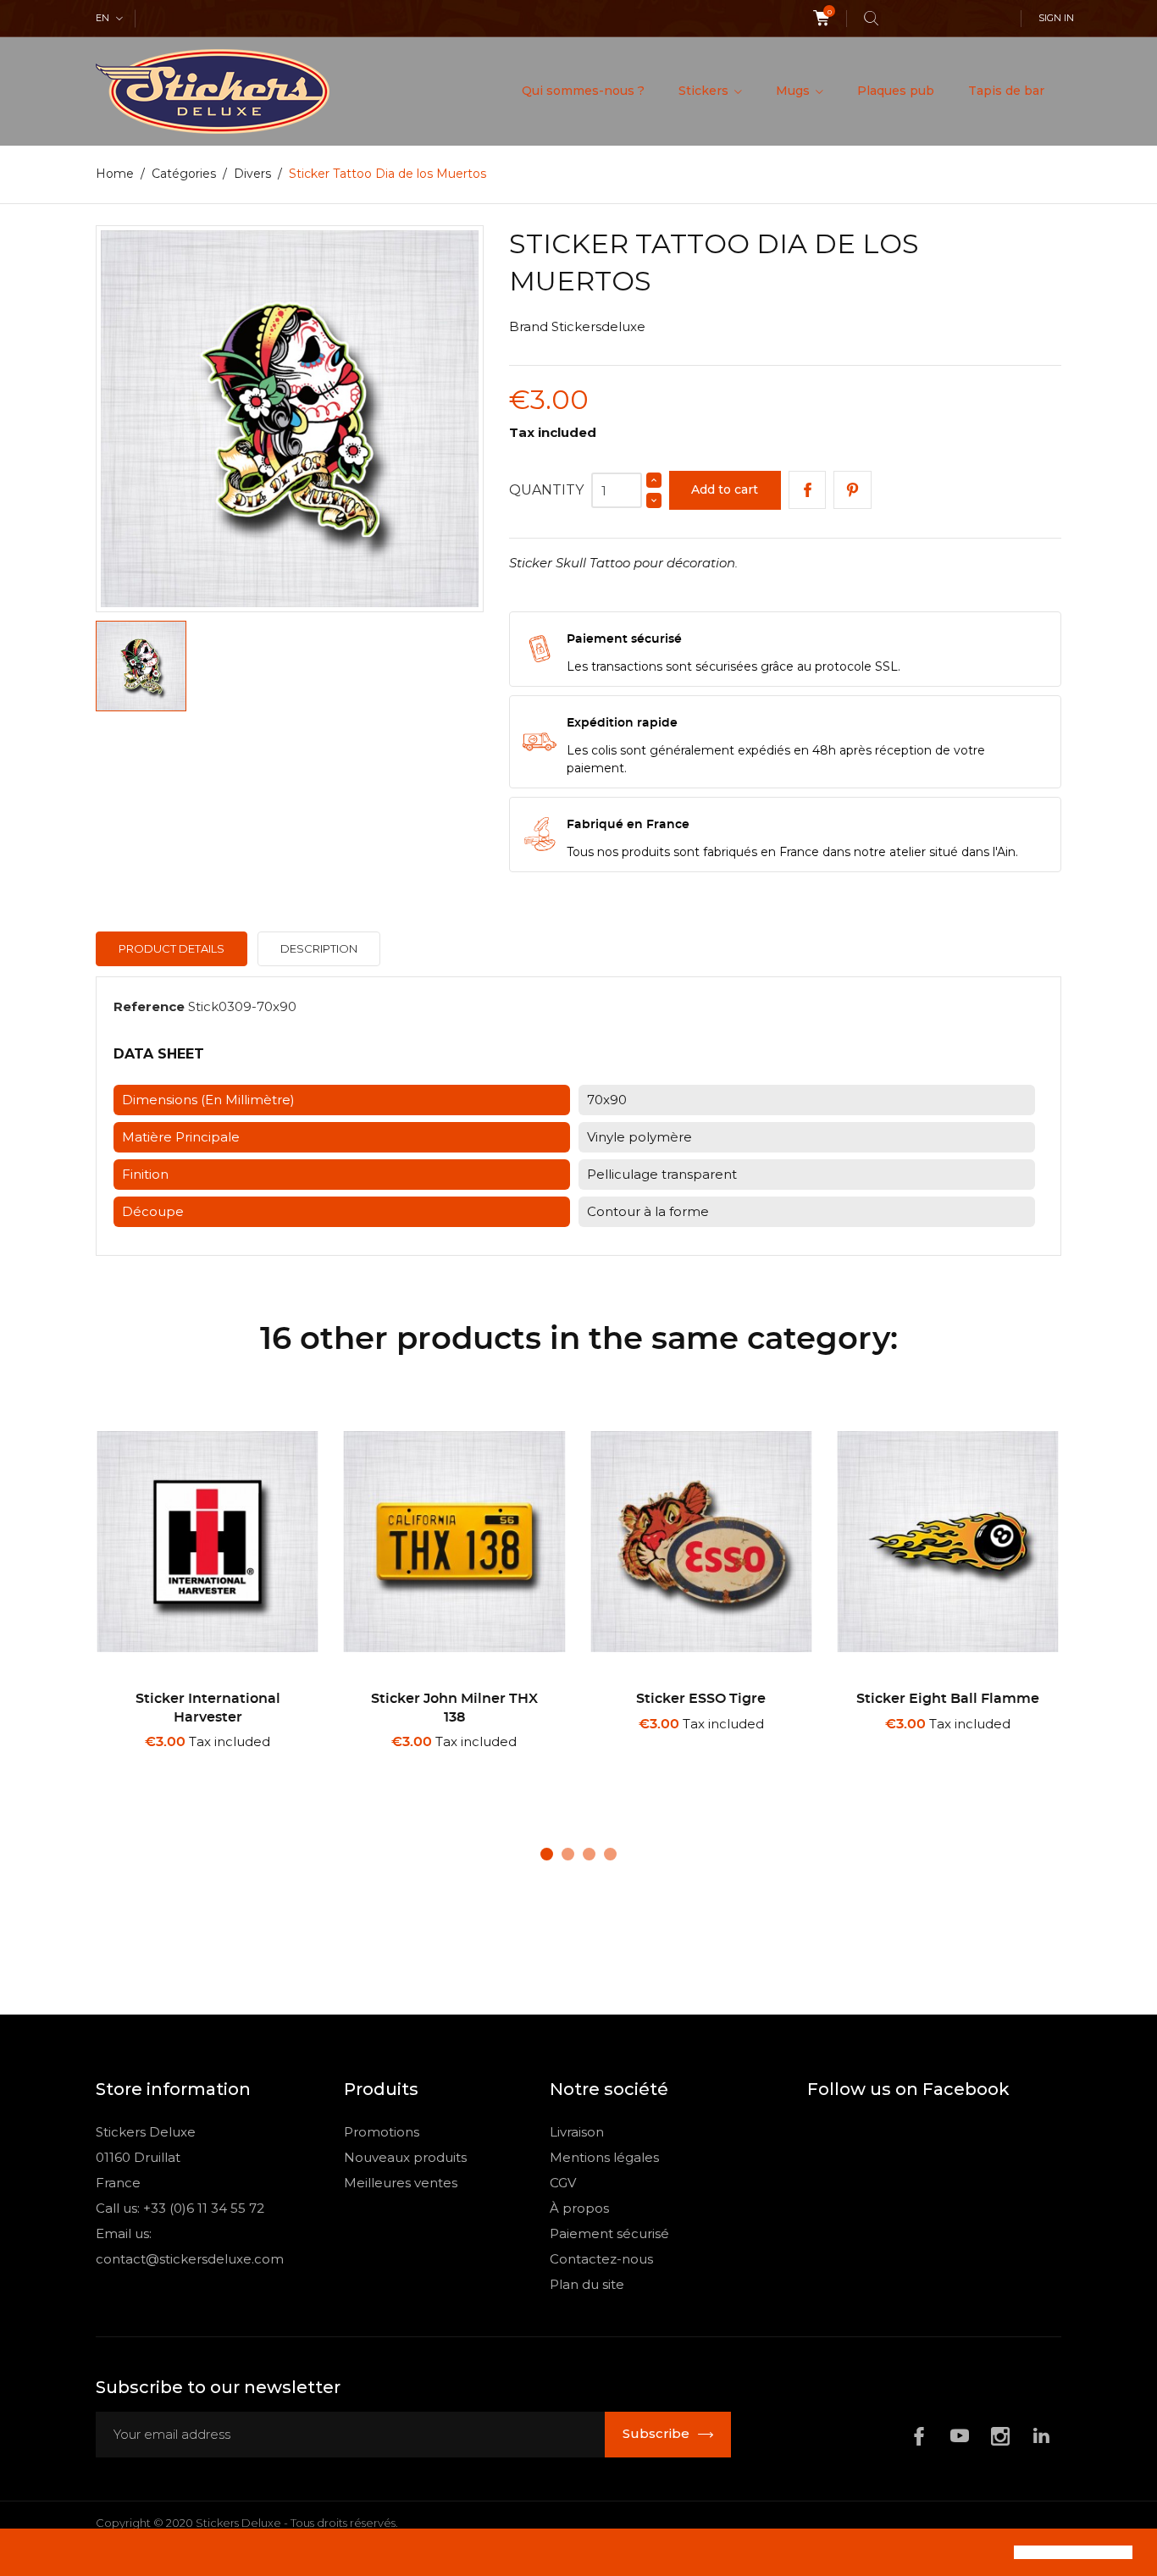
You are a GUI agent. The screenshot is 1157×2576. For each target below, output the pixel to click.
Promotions (382, 2132)
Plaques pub (896, 91)
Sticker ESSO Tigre (701, 1699)
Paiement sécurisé (609, 2233)
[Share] (808, 490)
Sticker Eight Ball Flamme (948, 1699)
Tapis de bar (1006, 91)
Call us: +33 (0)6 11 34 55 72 (180, 2208)
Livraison (577, 2132)
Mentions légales (604, 2157)
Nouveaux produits (405, 2157)
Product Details (172, 948)
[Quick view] (213, 1764)
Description (319, 948)
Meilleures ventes (401, 2183)
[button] (27, 2554)
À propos (579, 2208)
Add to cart (725, 489)
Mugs (794, 91)
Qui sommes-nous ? (583, 91)
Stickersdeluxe (598, 326)
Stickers (705, 91)
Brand (529, 326)
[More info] (268, 1765)
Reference (149, 1006)
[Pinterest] (853, 490)
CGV (563, 2183)
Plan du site (587, 2284)
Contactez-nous (601, 2259)
